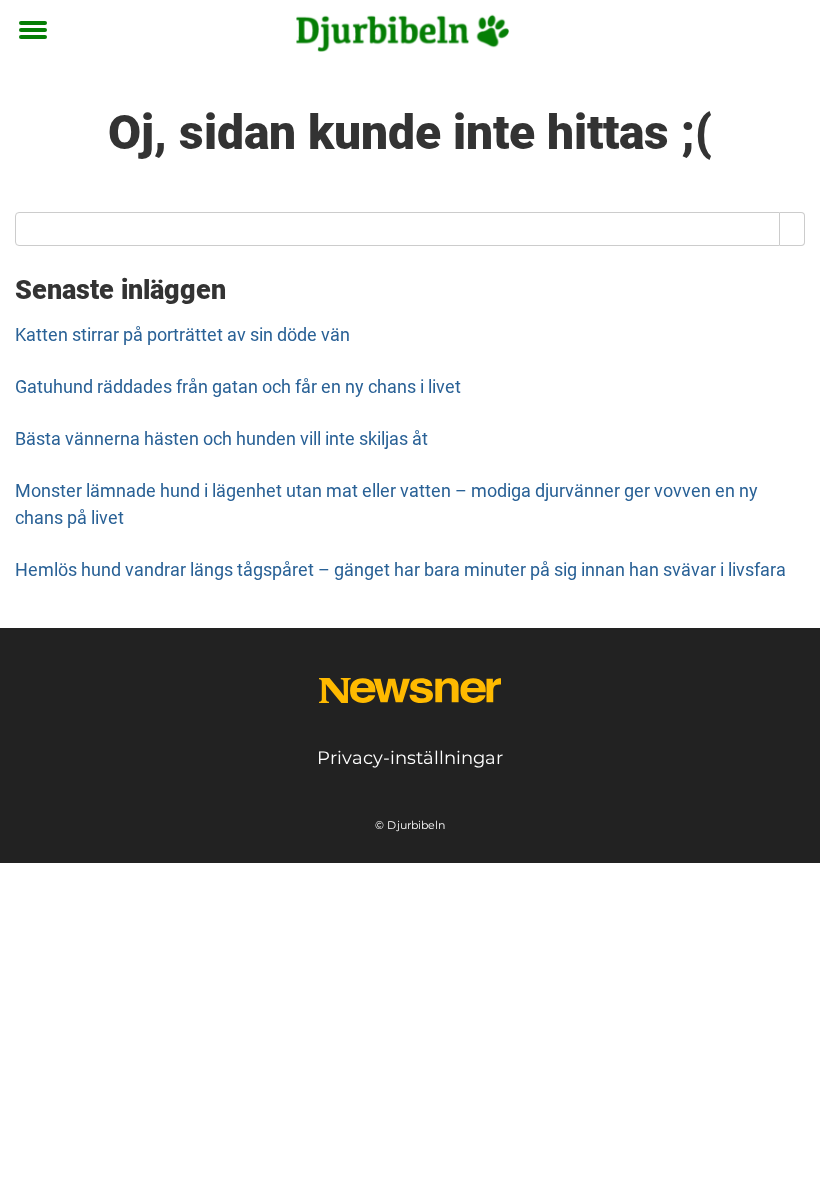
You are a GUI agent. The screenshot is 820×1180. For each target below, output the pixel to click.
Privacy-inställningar (410, 758)
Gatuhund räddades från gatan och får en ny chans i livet (238, 386)
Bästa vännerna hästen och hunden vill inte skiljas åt (221, 438)
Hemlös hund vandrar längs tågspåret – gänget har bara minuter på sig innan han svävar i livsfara (400, 569)
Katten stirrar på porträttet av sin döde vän (182, 334)
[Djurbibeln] (403, 32)
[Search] (792, 229)
